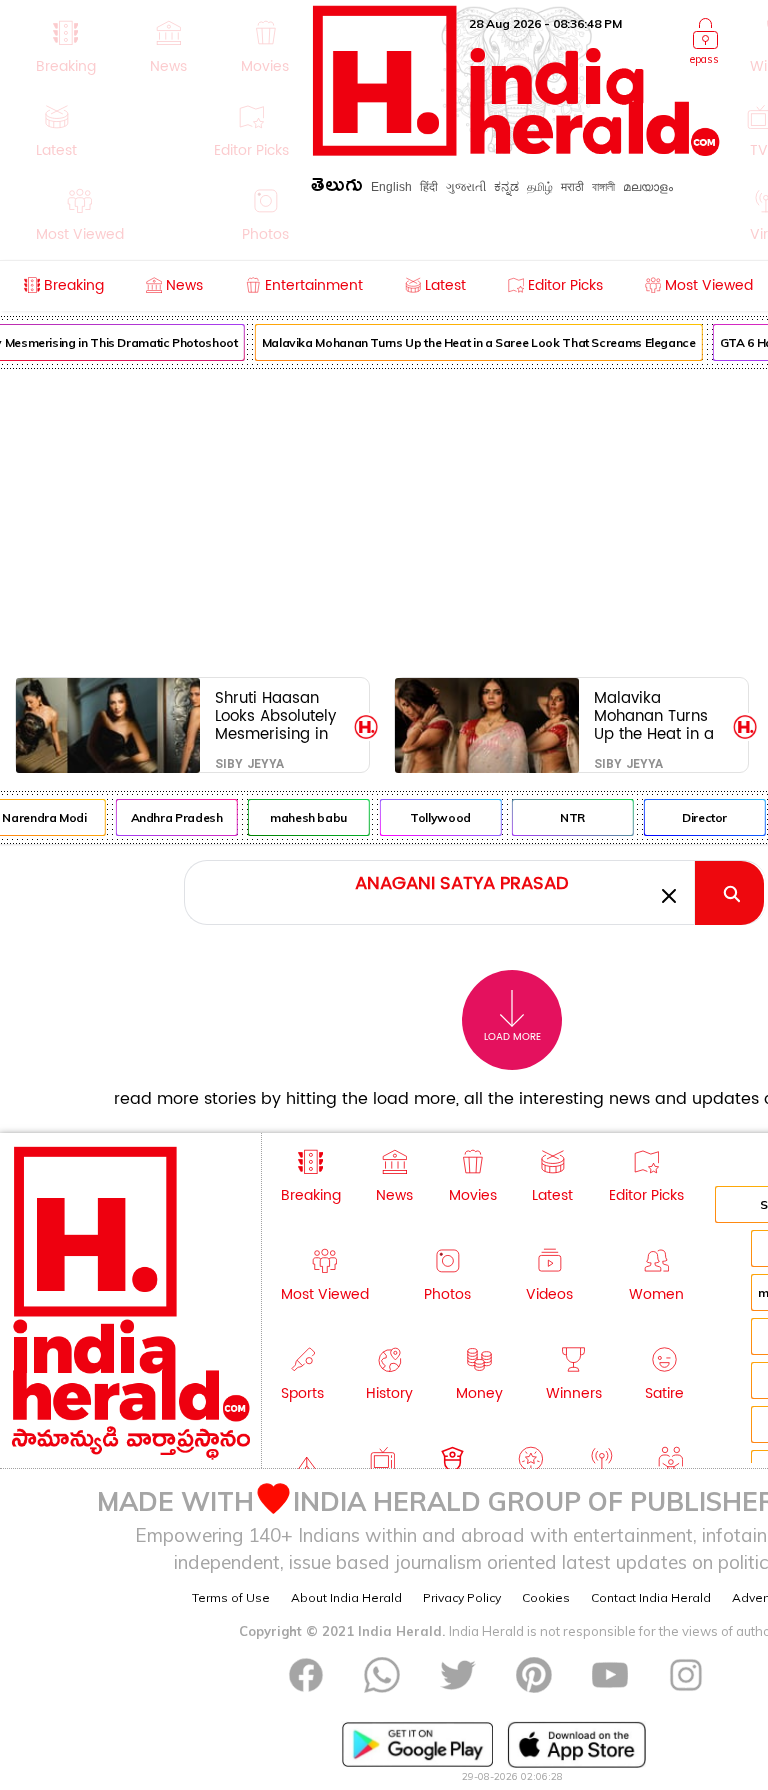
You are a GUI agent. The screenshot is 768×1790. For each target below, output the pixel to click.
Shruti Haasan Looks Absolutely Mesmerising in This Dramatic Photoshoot (275, 715)
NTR (568, 817)
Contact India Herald (651, 1597)
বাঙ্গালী (603, 187)
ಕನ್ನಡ (506, 187)
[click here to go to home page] (516, 150)
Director (700, 817)
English (391, 187)
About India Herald (346, 1597)
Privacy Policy (462, 1597)
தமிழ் (540, 187)
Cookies (546, 1597)
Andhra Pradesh (173, 817)
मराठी (572, 187)
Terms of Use (231, 1597)
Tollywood (436, 817)
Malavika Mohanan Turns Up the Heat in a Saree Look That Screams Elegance (475, 342)
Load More (512, 1037)
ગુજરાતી (466, 187)
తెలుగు (337, 188)
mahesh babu (304, 817)
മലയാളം (648, 187)
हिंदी (429, 187)
